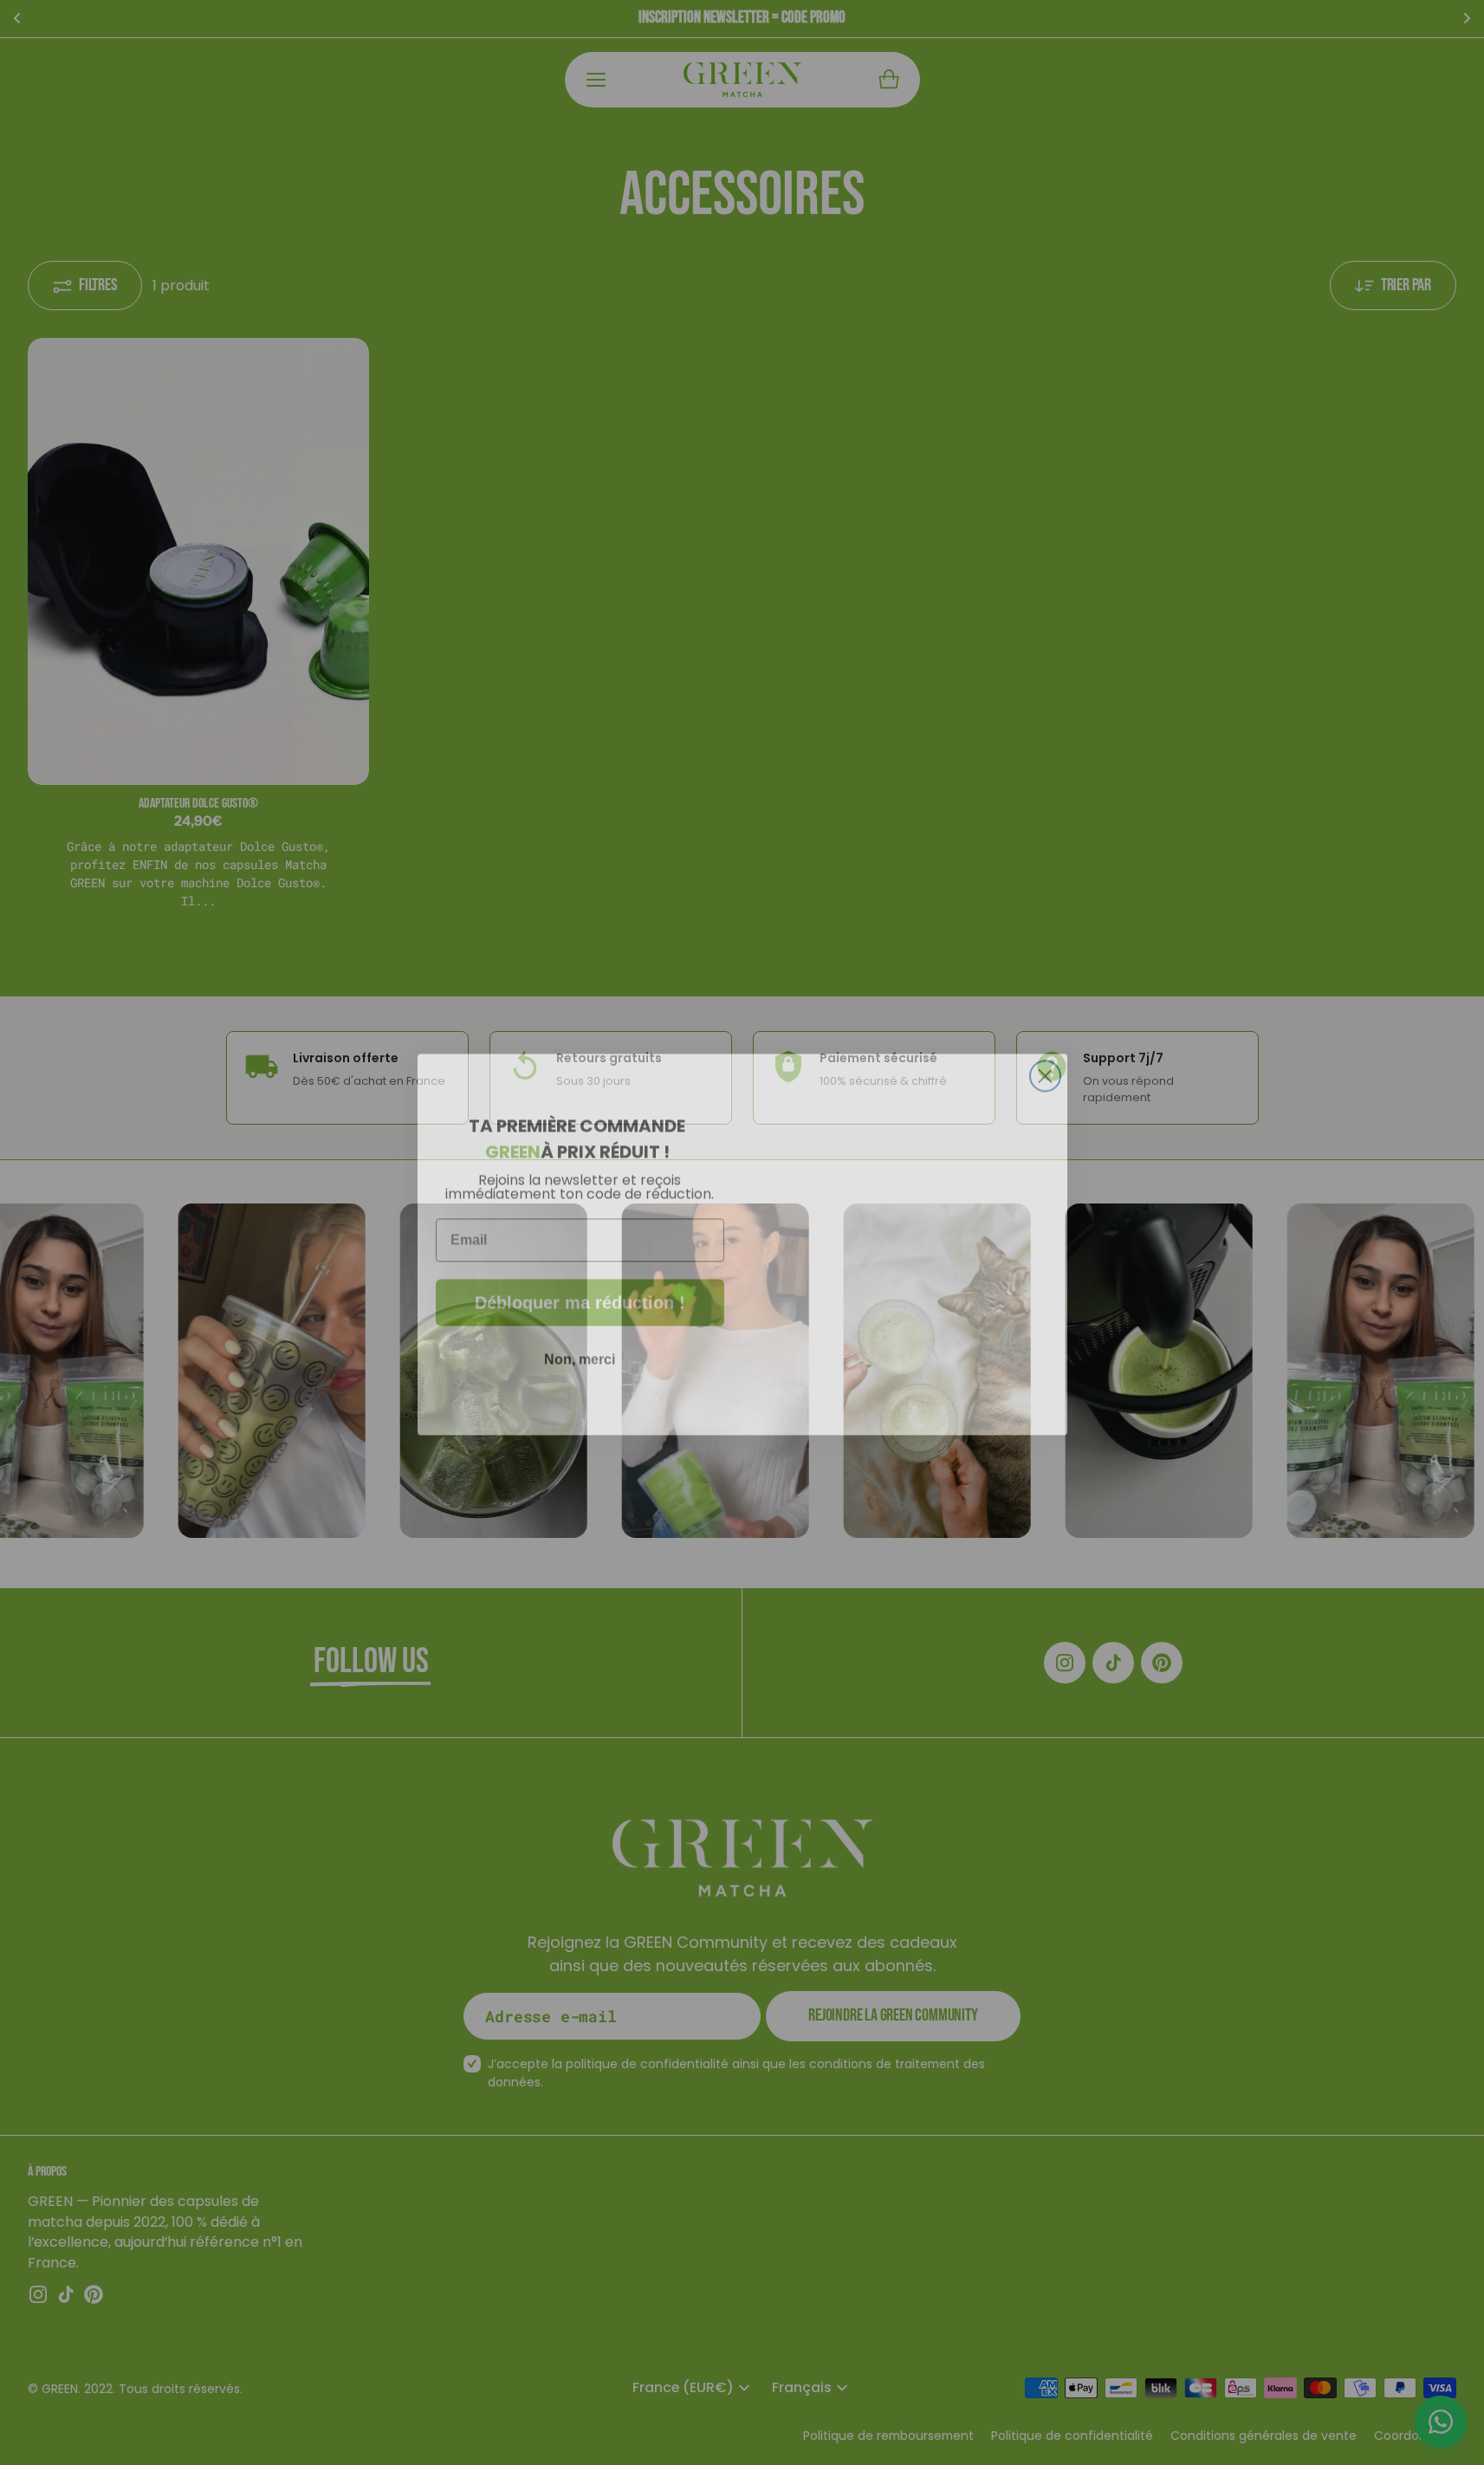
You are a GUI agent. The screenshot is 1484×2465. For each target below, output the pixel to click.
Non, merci (580, 1348)
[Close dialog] (1045, 1064)
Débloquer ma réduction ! (580, 1291)
